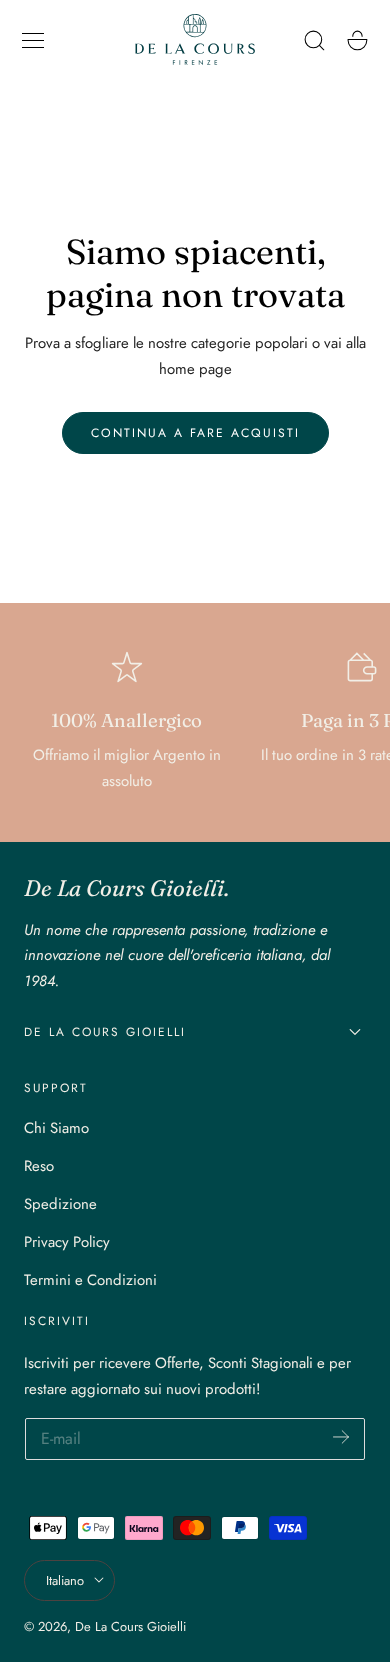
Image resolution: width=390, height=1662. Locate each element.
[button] (33, 40)
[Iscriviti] (341, 1437)
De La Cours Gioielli (130, 1626)
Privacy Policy (67, 1242)
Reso (39, 1166)
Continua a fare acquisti (195, 433)
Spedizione (60, 1204)
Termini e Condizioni (90, 1280)
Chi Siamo (56, 1128)
